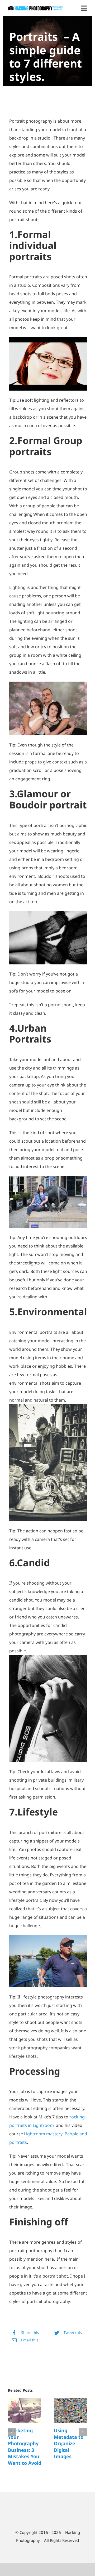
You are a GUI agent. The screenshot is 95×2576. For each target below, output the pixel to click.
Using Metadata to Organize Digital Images (69, 2443)
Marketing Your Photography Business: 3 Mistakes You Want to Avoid (25, 2447)
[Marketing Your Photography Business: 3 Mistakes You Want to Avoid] (25, 2411)
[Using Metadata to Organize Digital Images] (70, 2411)
